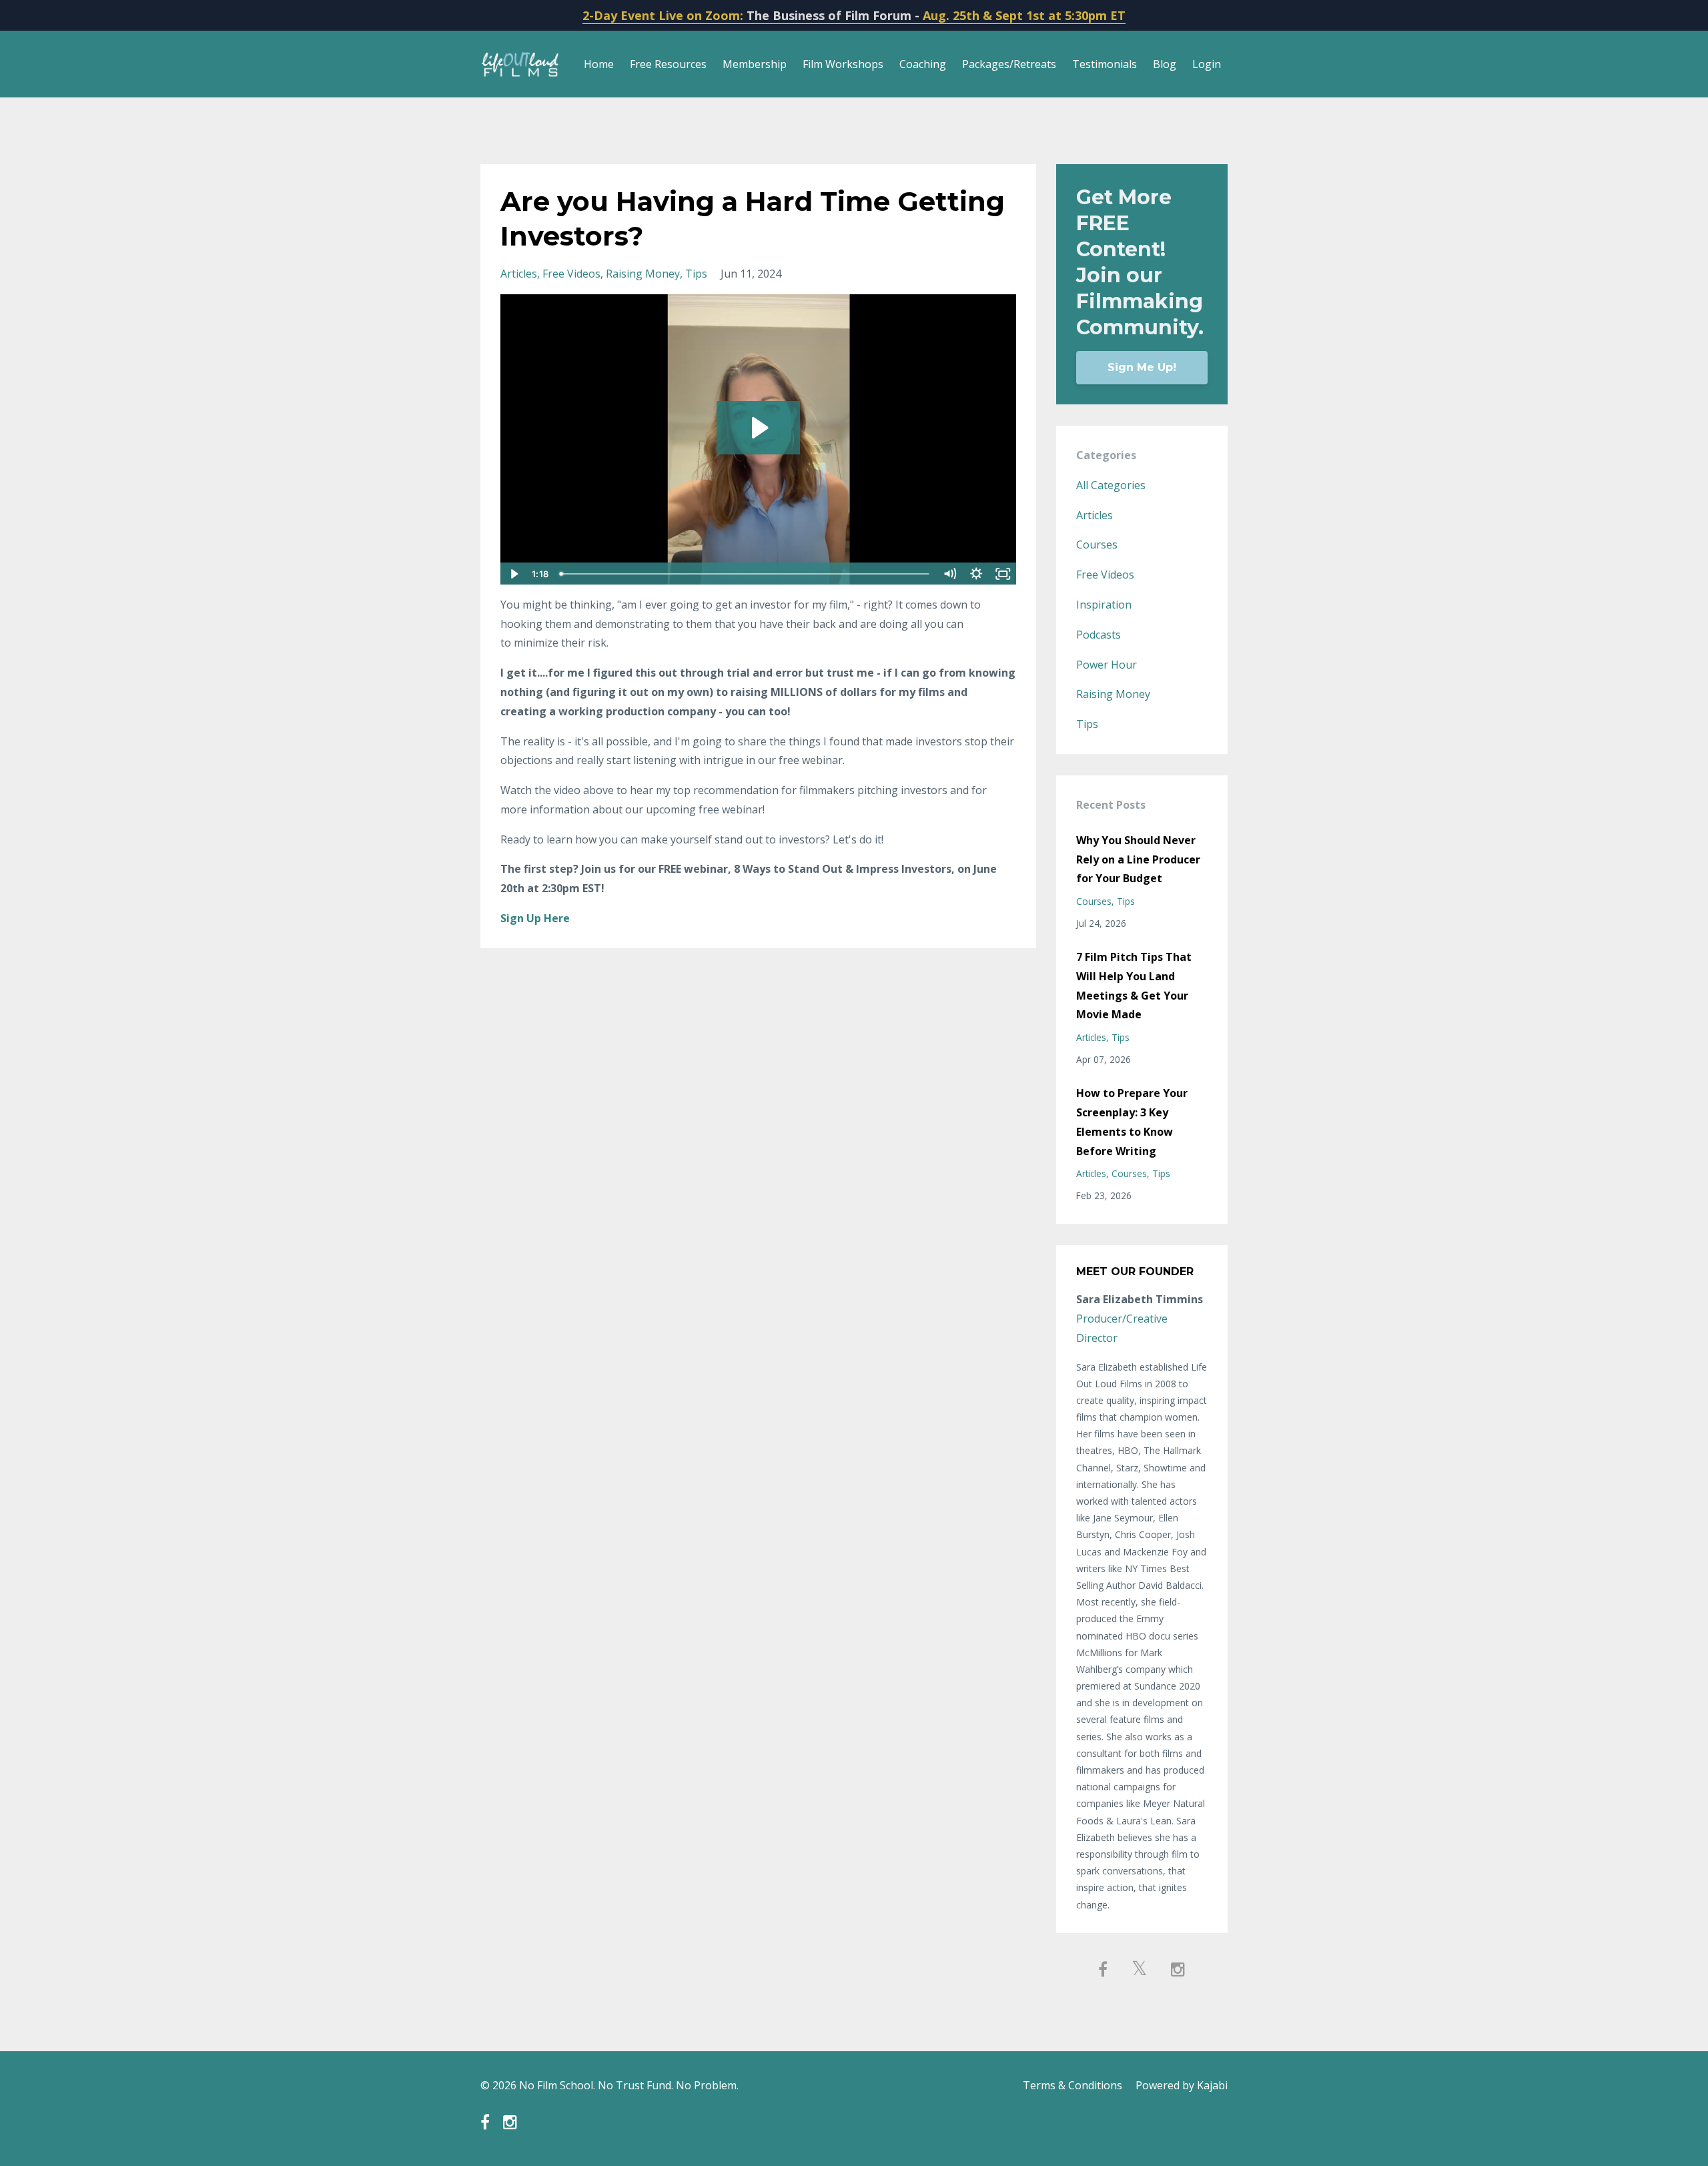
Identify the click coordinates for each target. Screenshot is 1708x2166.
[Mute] (950, 574)
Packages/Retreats (1009, 64)
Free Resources (668, 64)
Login (1207, 64)
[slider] (746, 574)
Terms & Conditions (1073, 2085)
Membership (755, 64)
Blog (1165, 64)
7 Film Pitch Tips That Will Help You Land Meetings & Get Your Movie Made (1134, 986)
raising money (643, 274)
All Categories (1111, 485)
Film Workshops (843, 64)
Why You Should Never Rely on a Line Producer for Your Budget (1138, 859)
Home (599, 64)
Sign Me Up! (1142, 367)
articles (519, 274)
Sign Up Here (535, 918)
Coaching (923, 64)
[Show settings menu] (977, 574)
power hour (1107, 665)
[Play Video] (513, 574)
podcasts (1099, 635)
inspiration (1104, 605)
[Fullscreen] (1003, 574)
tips (696, 274)
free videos (571, 274)
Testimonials (1105, 64)
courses (1097, 545)
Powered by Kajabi (1182, 2085)
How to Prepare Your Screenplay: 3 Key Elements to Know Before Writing (1132, 1122)
